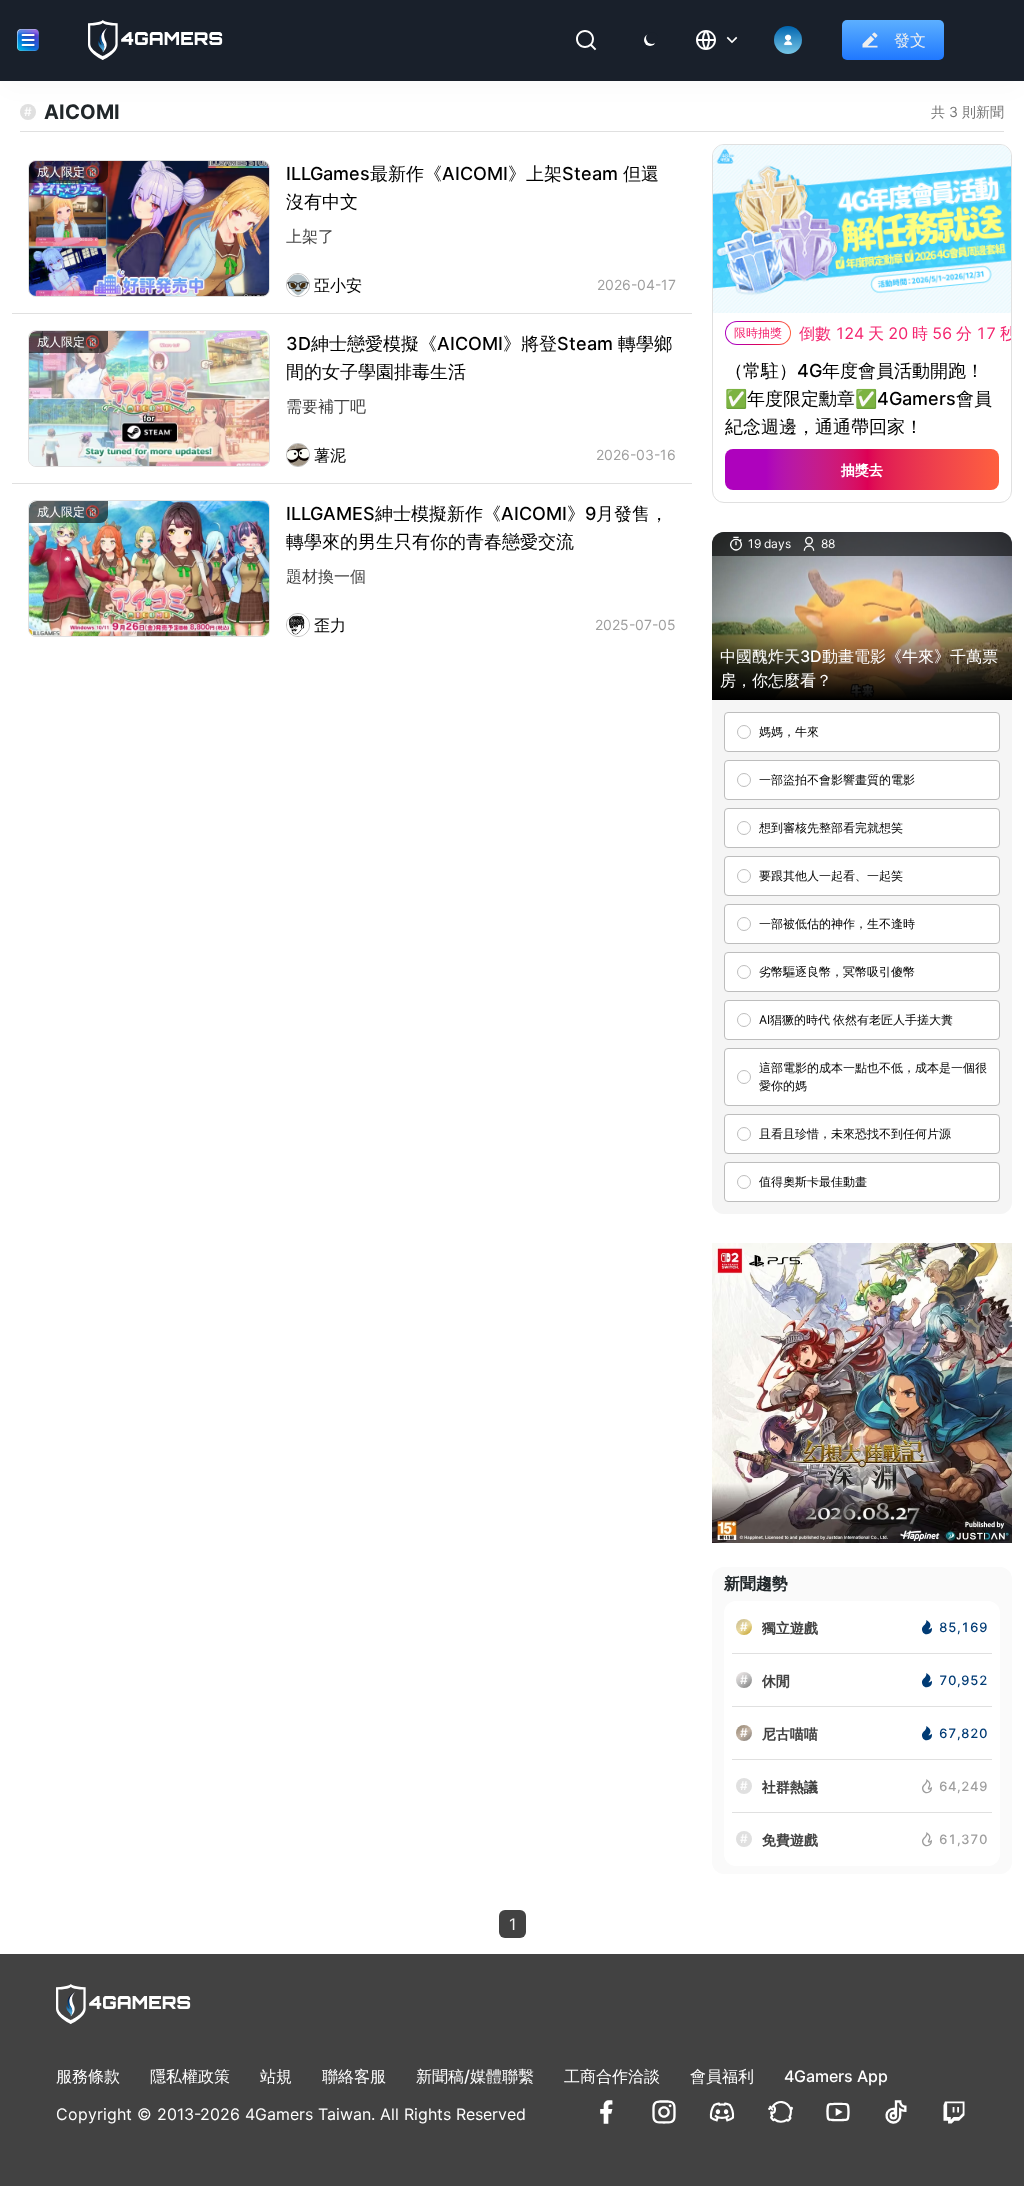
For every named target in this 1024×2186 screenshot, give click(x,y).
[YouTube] (838, 2112)
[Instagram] (664, 2112)
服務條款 (88, 2076)
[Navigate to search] (586, 40)
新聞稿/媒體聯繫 (475, 2076)
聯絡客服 (354, 2076)
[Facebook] (606, 2112)
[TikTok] (896, 2112)
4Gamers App (836, 2076)
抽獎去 (862, 469)
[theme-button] (650, 40)
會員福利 (722, 2076)
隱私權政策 (190, 2076)
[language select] (718, 40)
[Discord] (722, 2112)
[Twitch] (954, 2112)
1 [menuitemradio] (512, 1924)
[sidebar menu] (28, 40)
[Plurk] (780, 2112)
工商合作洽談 (612, 2076)
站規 (276, 2076)
